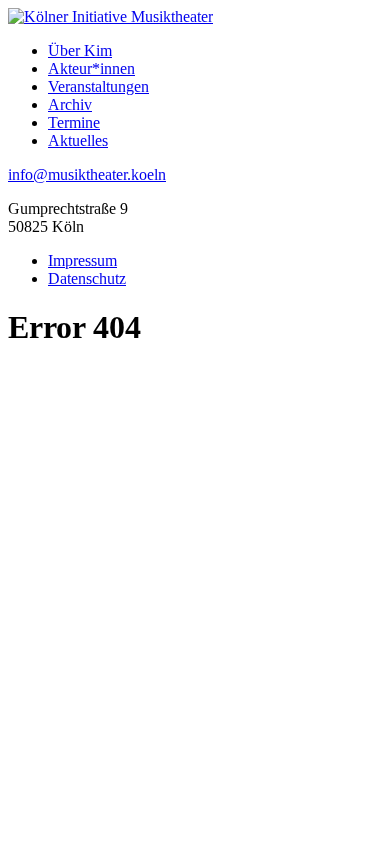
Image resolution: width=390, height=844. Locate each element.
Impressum (82, 260)
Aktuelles (78, 140)
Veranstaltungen (98, 86)
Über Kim (80, 50)
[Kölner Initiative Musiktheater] (110, 16)
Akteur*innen (91, 68)
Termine (74, 122)
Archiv (70, 104)
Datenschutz (87, 278)
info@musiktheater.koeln (87, 174)
